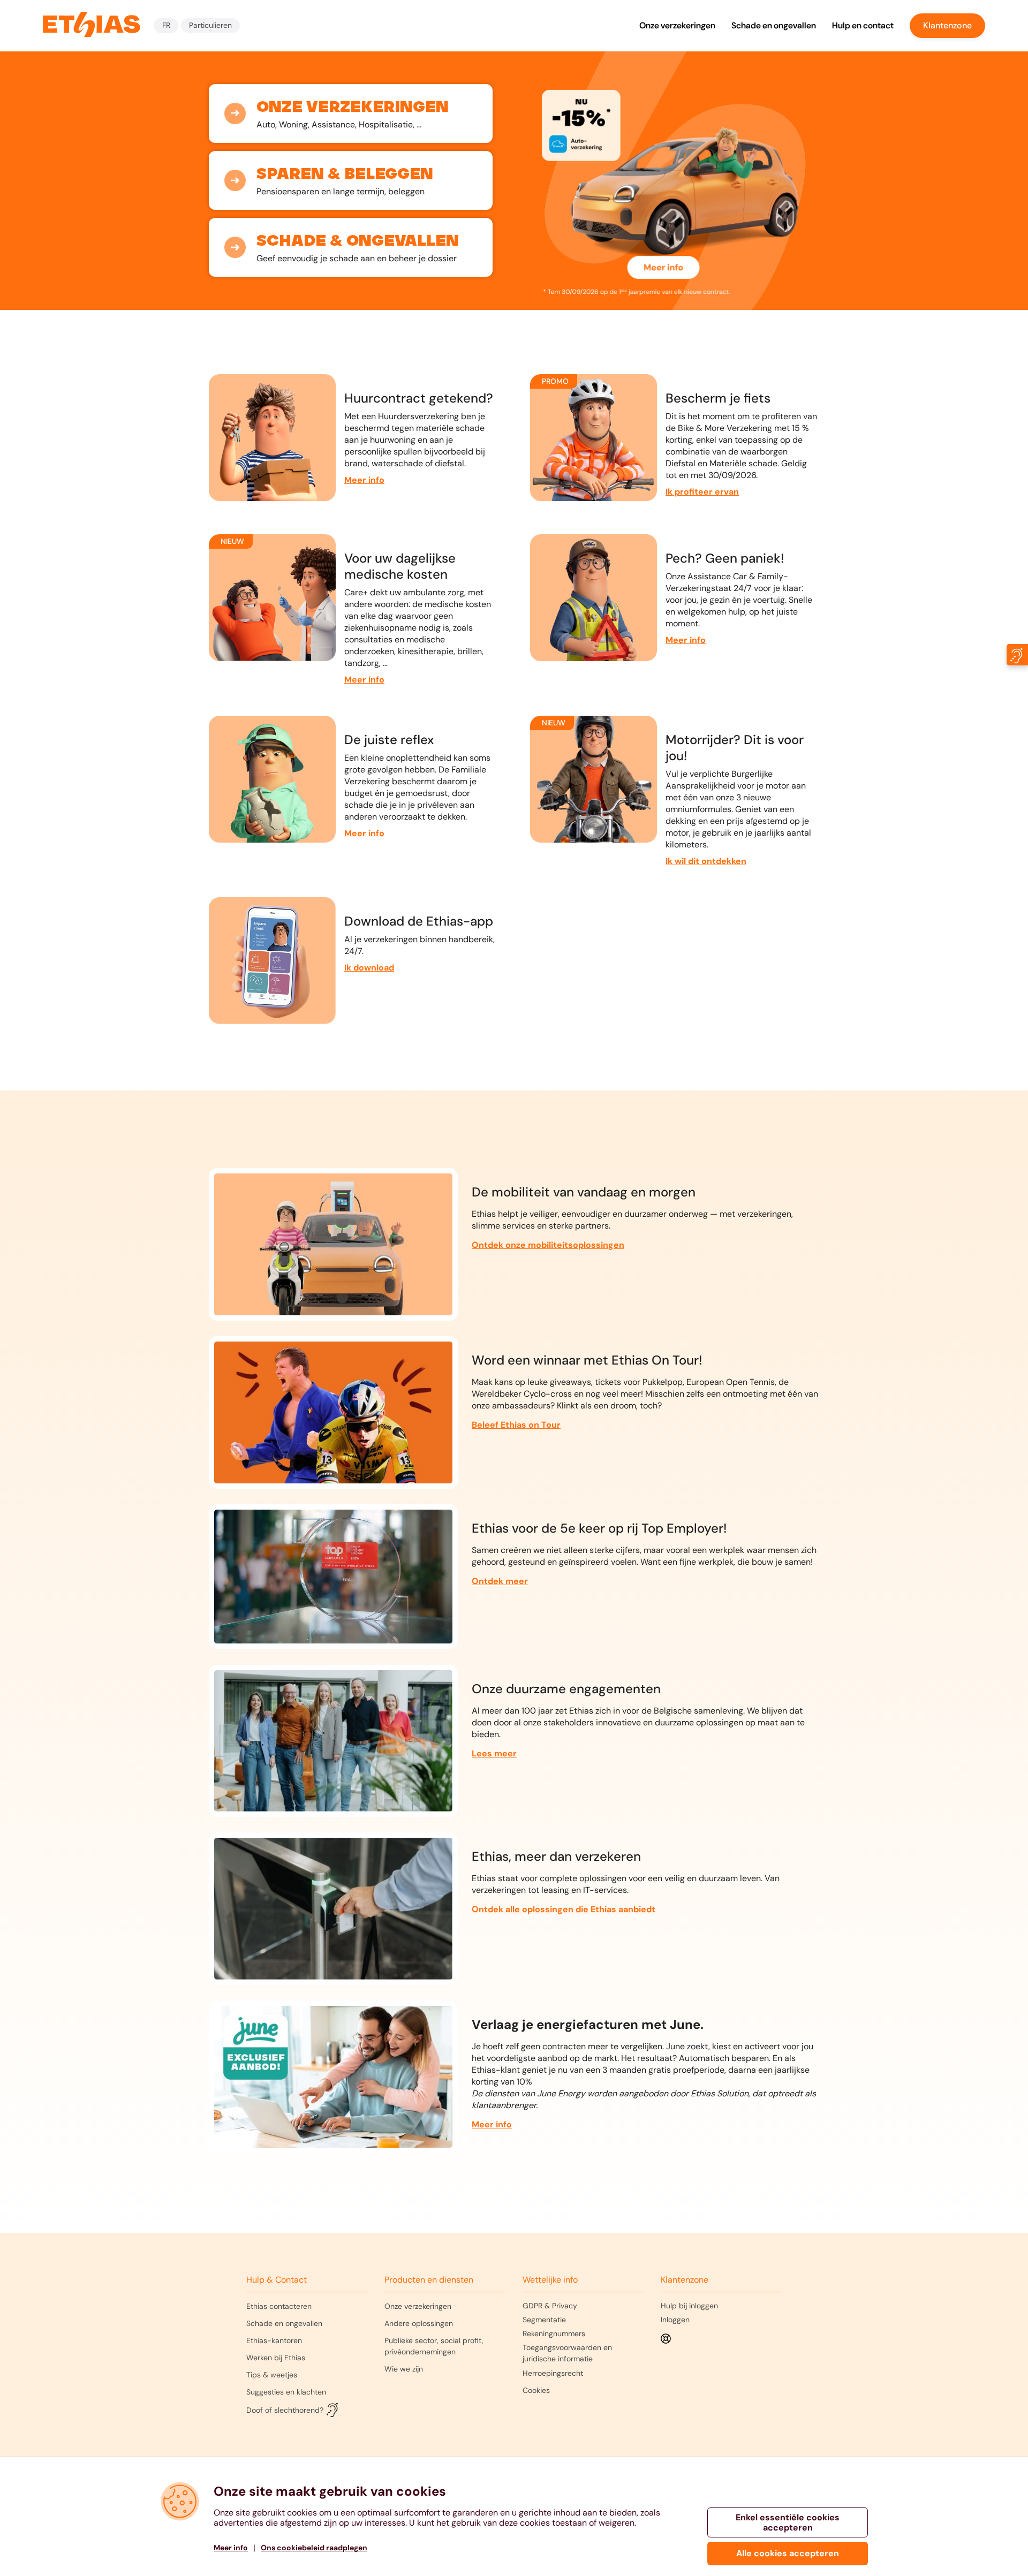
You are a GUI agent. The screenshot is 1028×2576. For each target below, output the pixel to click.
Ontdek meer (500, 1581)
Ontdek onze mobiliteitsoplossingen (548, 1245)
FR (166, 25)
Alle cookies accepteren (788, 2553)
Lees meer (494, 1753)
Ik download (369, 968)
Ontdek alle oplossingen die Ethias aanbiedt (564, 1909)
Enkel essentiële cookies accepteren (788, 2522)
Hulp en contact (863, 25)
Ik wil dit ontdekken (706, 861)
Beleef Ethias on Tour (516, 1425)
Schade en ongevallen (774, 25)
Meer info (364, 480)
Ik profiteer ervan (702, 492)
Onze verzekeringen (677, 25)
